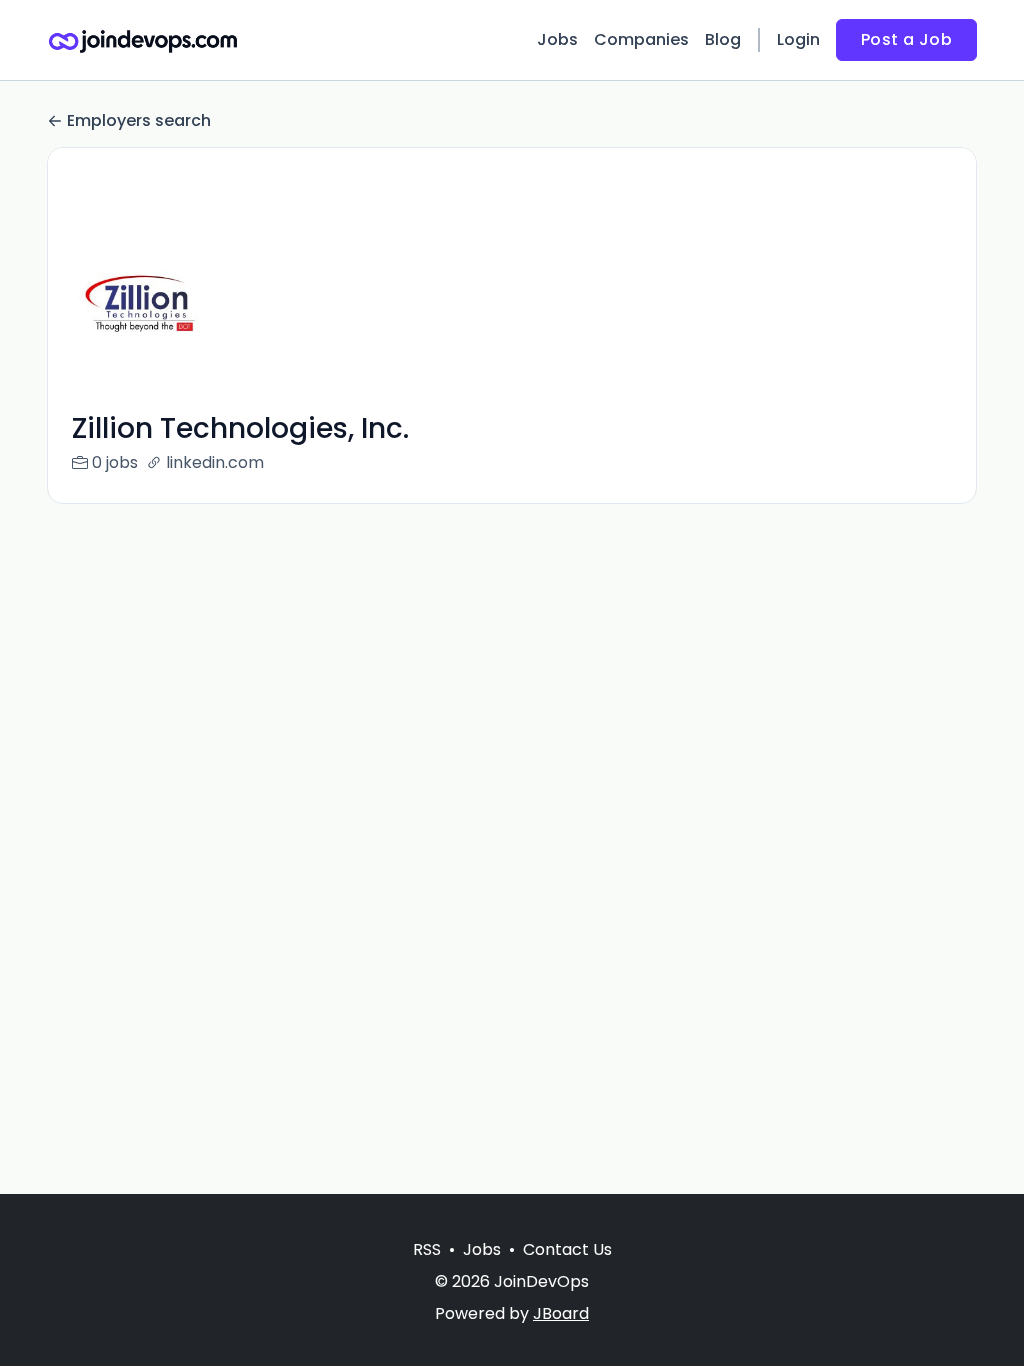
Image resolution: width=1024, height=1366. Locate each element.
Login (798, 39)
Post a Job (906, 39)
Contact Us (567, 1249)
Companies (641, 39)
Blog (723, 39)
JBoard (561, 1313)
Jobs (557, 39)
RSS (427, 1249)
